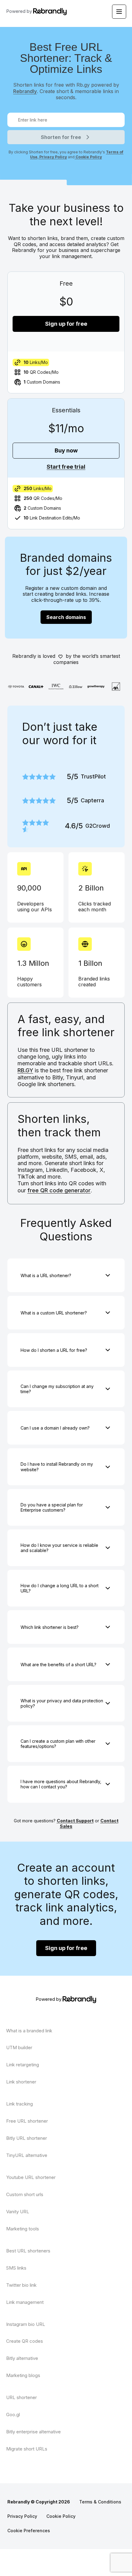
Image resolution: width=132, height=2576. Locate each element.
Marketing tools (23, 2229)
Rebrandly (25, 91)
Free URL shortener (27, 2121)
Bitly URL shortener (27, 2138)
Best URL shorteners (28, 2251)
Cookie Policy (88, 157)
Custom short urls (25, 2194)
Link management (25, 2302)
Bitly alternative (22, 2358)
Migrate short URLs (27, 2449)
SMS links (16, 2268)
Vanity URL (18, 2212)
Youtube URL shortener (31, 2177)
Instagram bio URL (26, 2324)
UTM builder (19, 2047)
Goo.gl (13, 2415)
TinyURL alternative (27, 2155)
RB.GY (25, 1070)
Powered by (20, 11)
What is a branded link (29, 2031)
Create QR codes (25, 2341)
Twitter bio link (21, 2285)
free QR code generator (59, 1190)
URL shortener (21, 2397)
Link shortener (21, 2082)
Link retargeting (23, 2065)
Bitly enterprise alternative (33, 2432)
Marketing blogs (23, 2375)
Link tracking (19, 2104)
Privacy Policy (53, 157)
